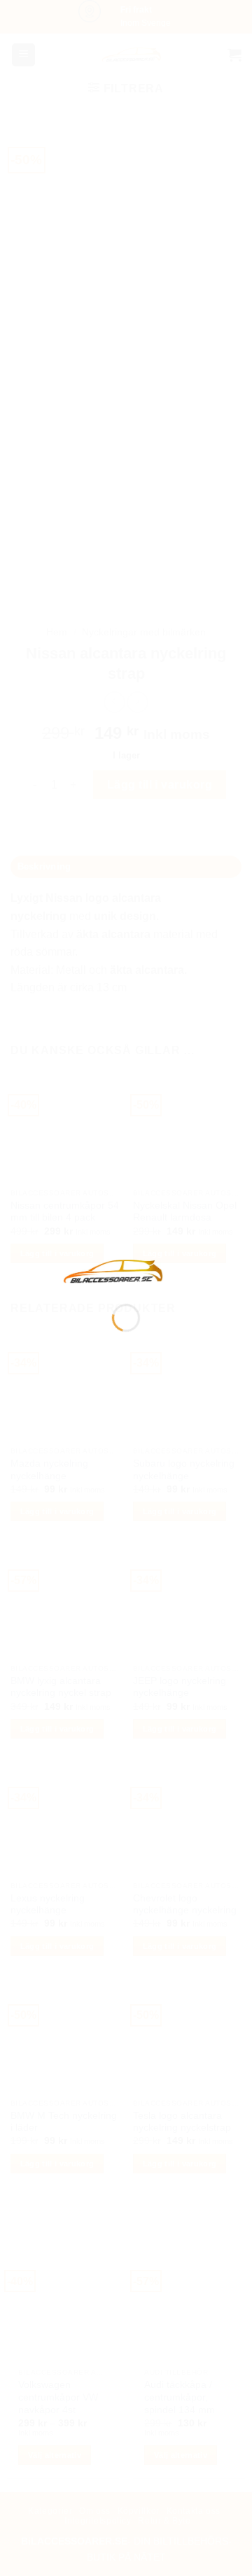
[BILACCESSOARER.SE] (113, 1271)
